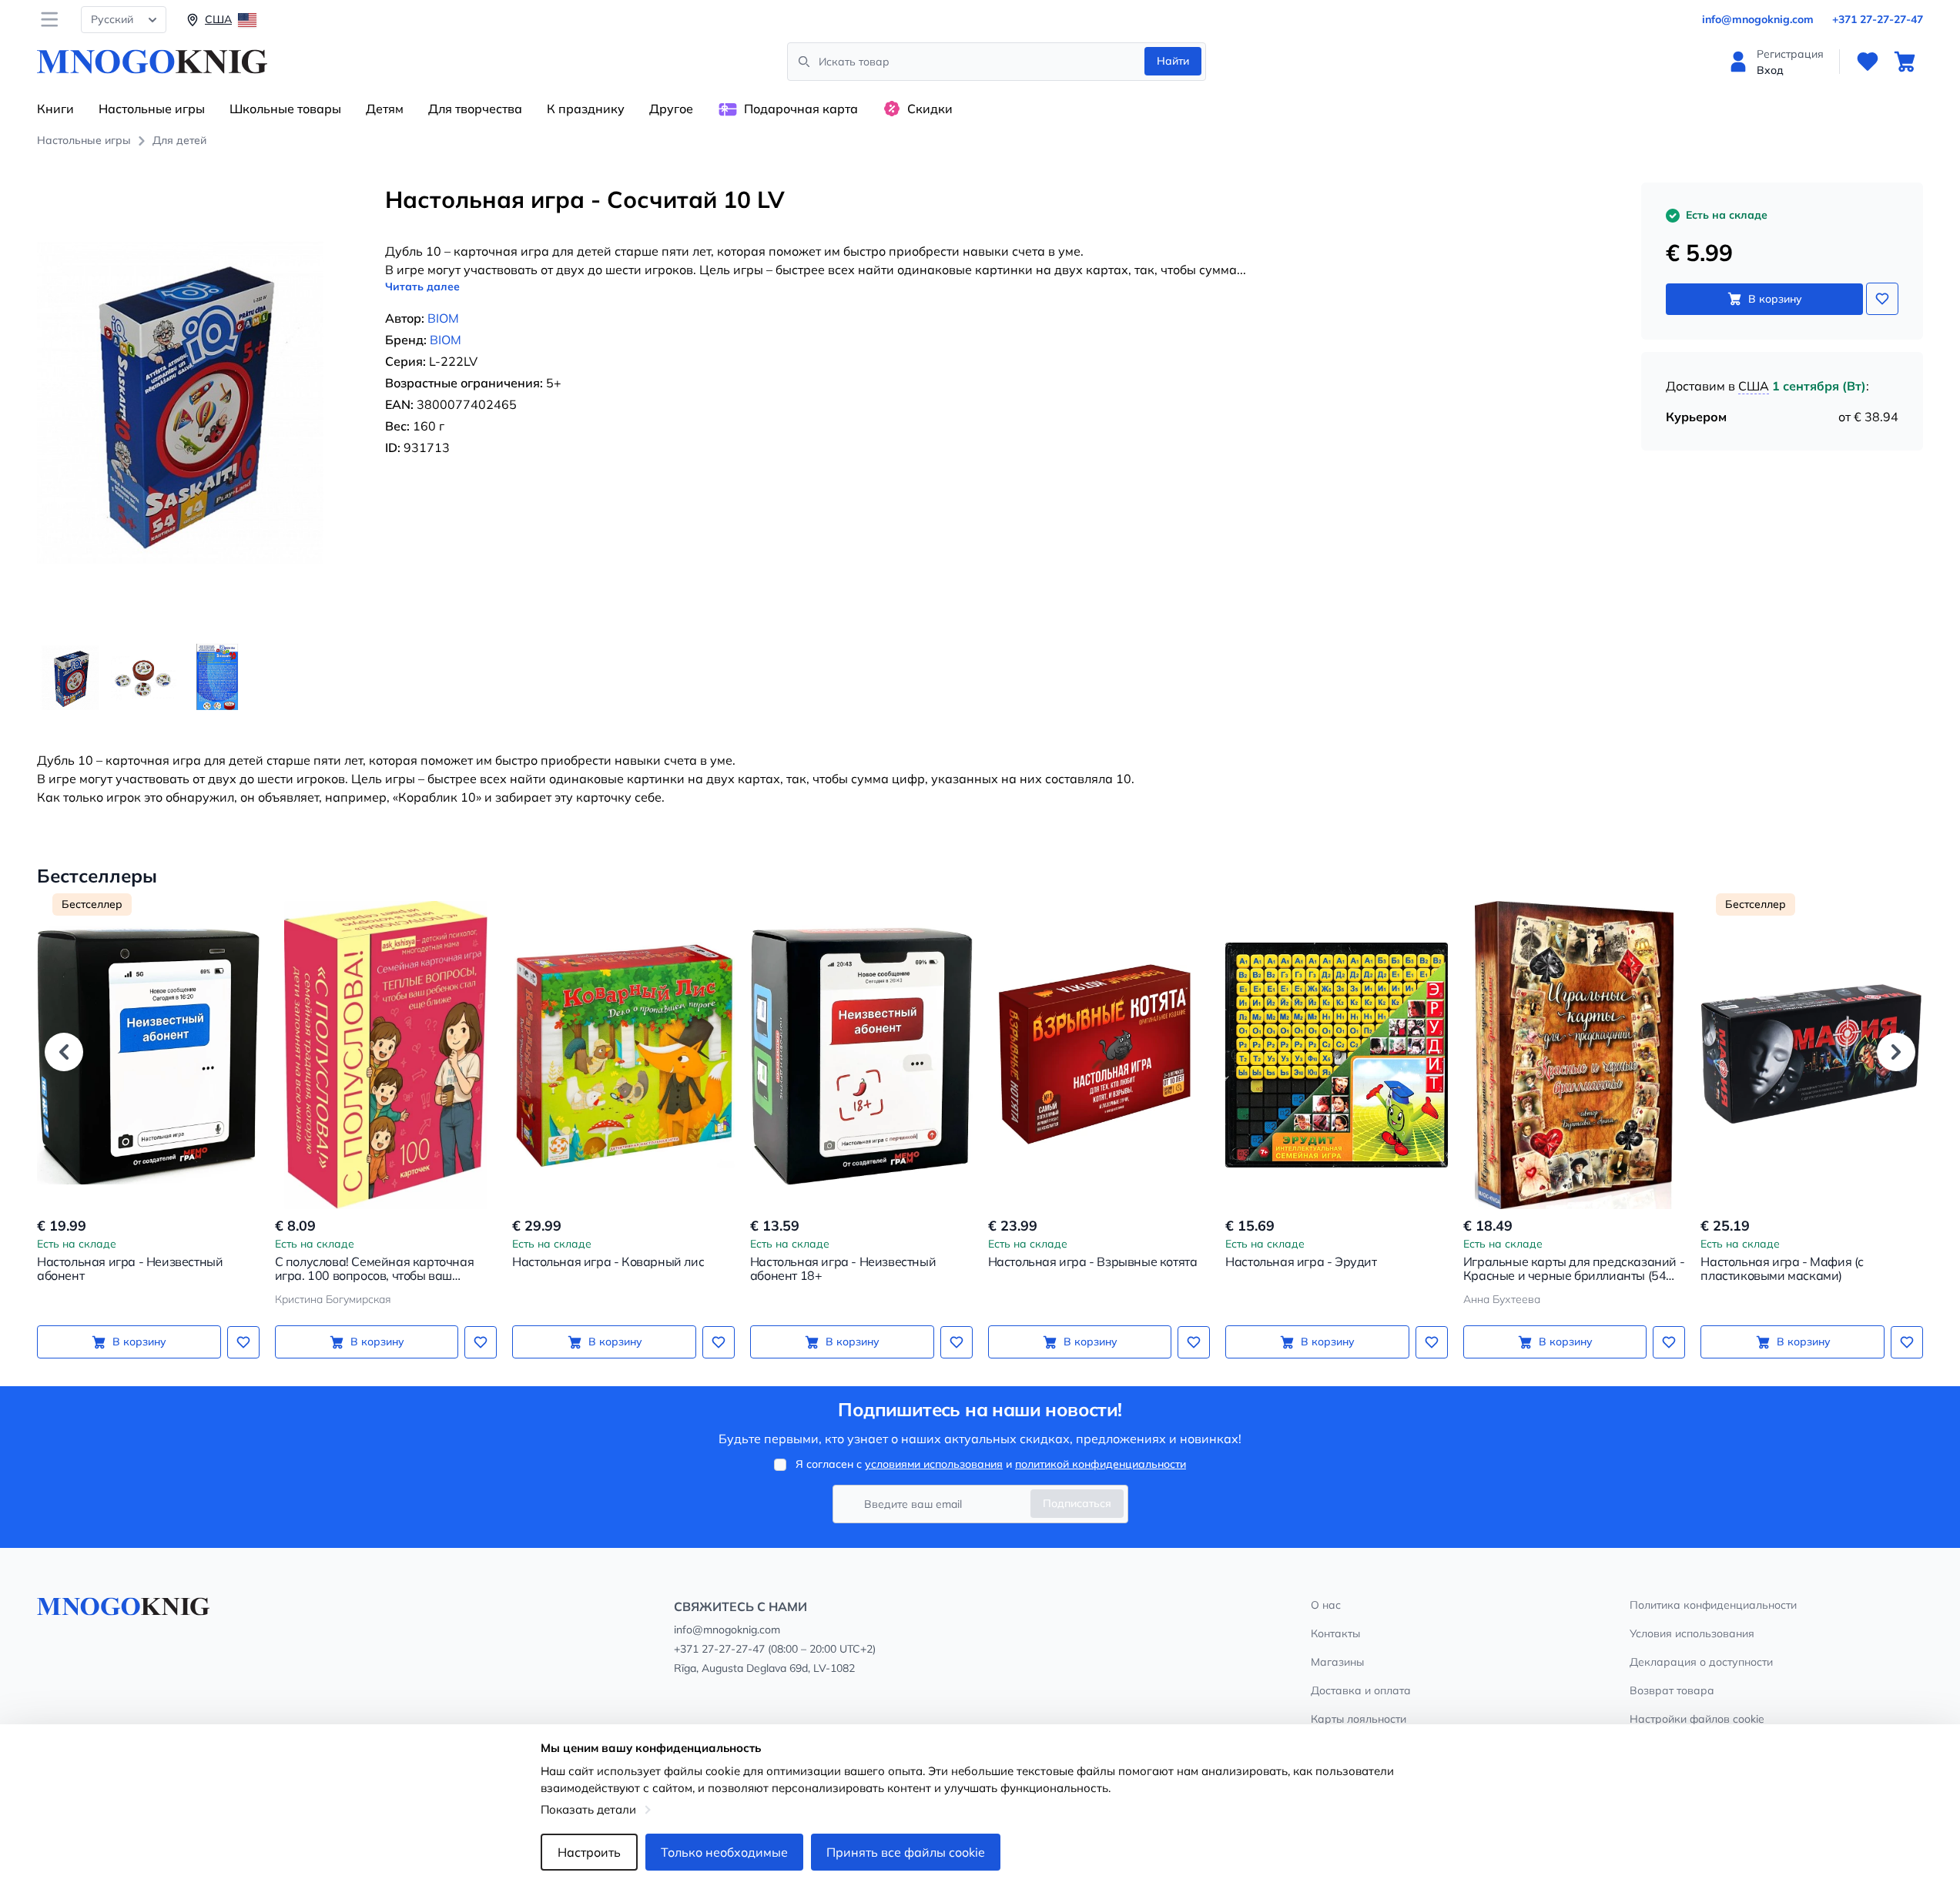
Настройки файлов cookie (1697, 1719)
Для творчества (475, 109)
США (1754, 386)
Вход (1770, 70)
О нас (1326, 1605)
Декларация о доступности (1701, 1662)
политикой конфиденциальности (1101, 1464)
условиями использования (934, 1464)
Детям (385, 109)
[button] (64, 1052)
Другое (671, 109)
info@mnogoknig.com (1758, 19)
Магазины (1337, 1662)
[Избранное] (1868, 62)
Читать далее (422, 286)
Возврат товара (1672, 1690)
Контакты (1335, 1633)
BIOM (443, 318)
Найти (1173, 61)
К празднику (586, 109)
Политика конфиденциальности (1713, 1605)
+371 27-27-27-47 (1878, 19)
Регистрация (1790, 54)
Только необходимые (724, 1852)
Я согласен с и (991, 1464)
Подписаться (1077, 1503)
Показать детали (588, 1809)
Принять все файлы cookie (906, 1852)
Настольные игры (152, 109)
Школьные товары (285, 109)
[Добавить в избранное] (1882, 299)
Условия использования (1692, 1633)
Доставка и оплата (1361, 1690)
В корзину (1775, 299)
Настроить (589, 1852)
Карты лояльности (1359, 1719)
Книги (55, 109)
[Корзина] (1905, 62)
